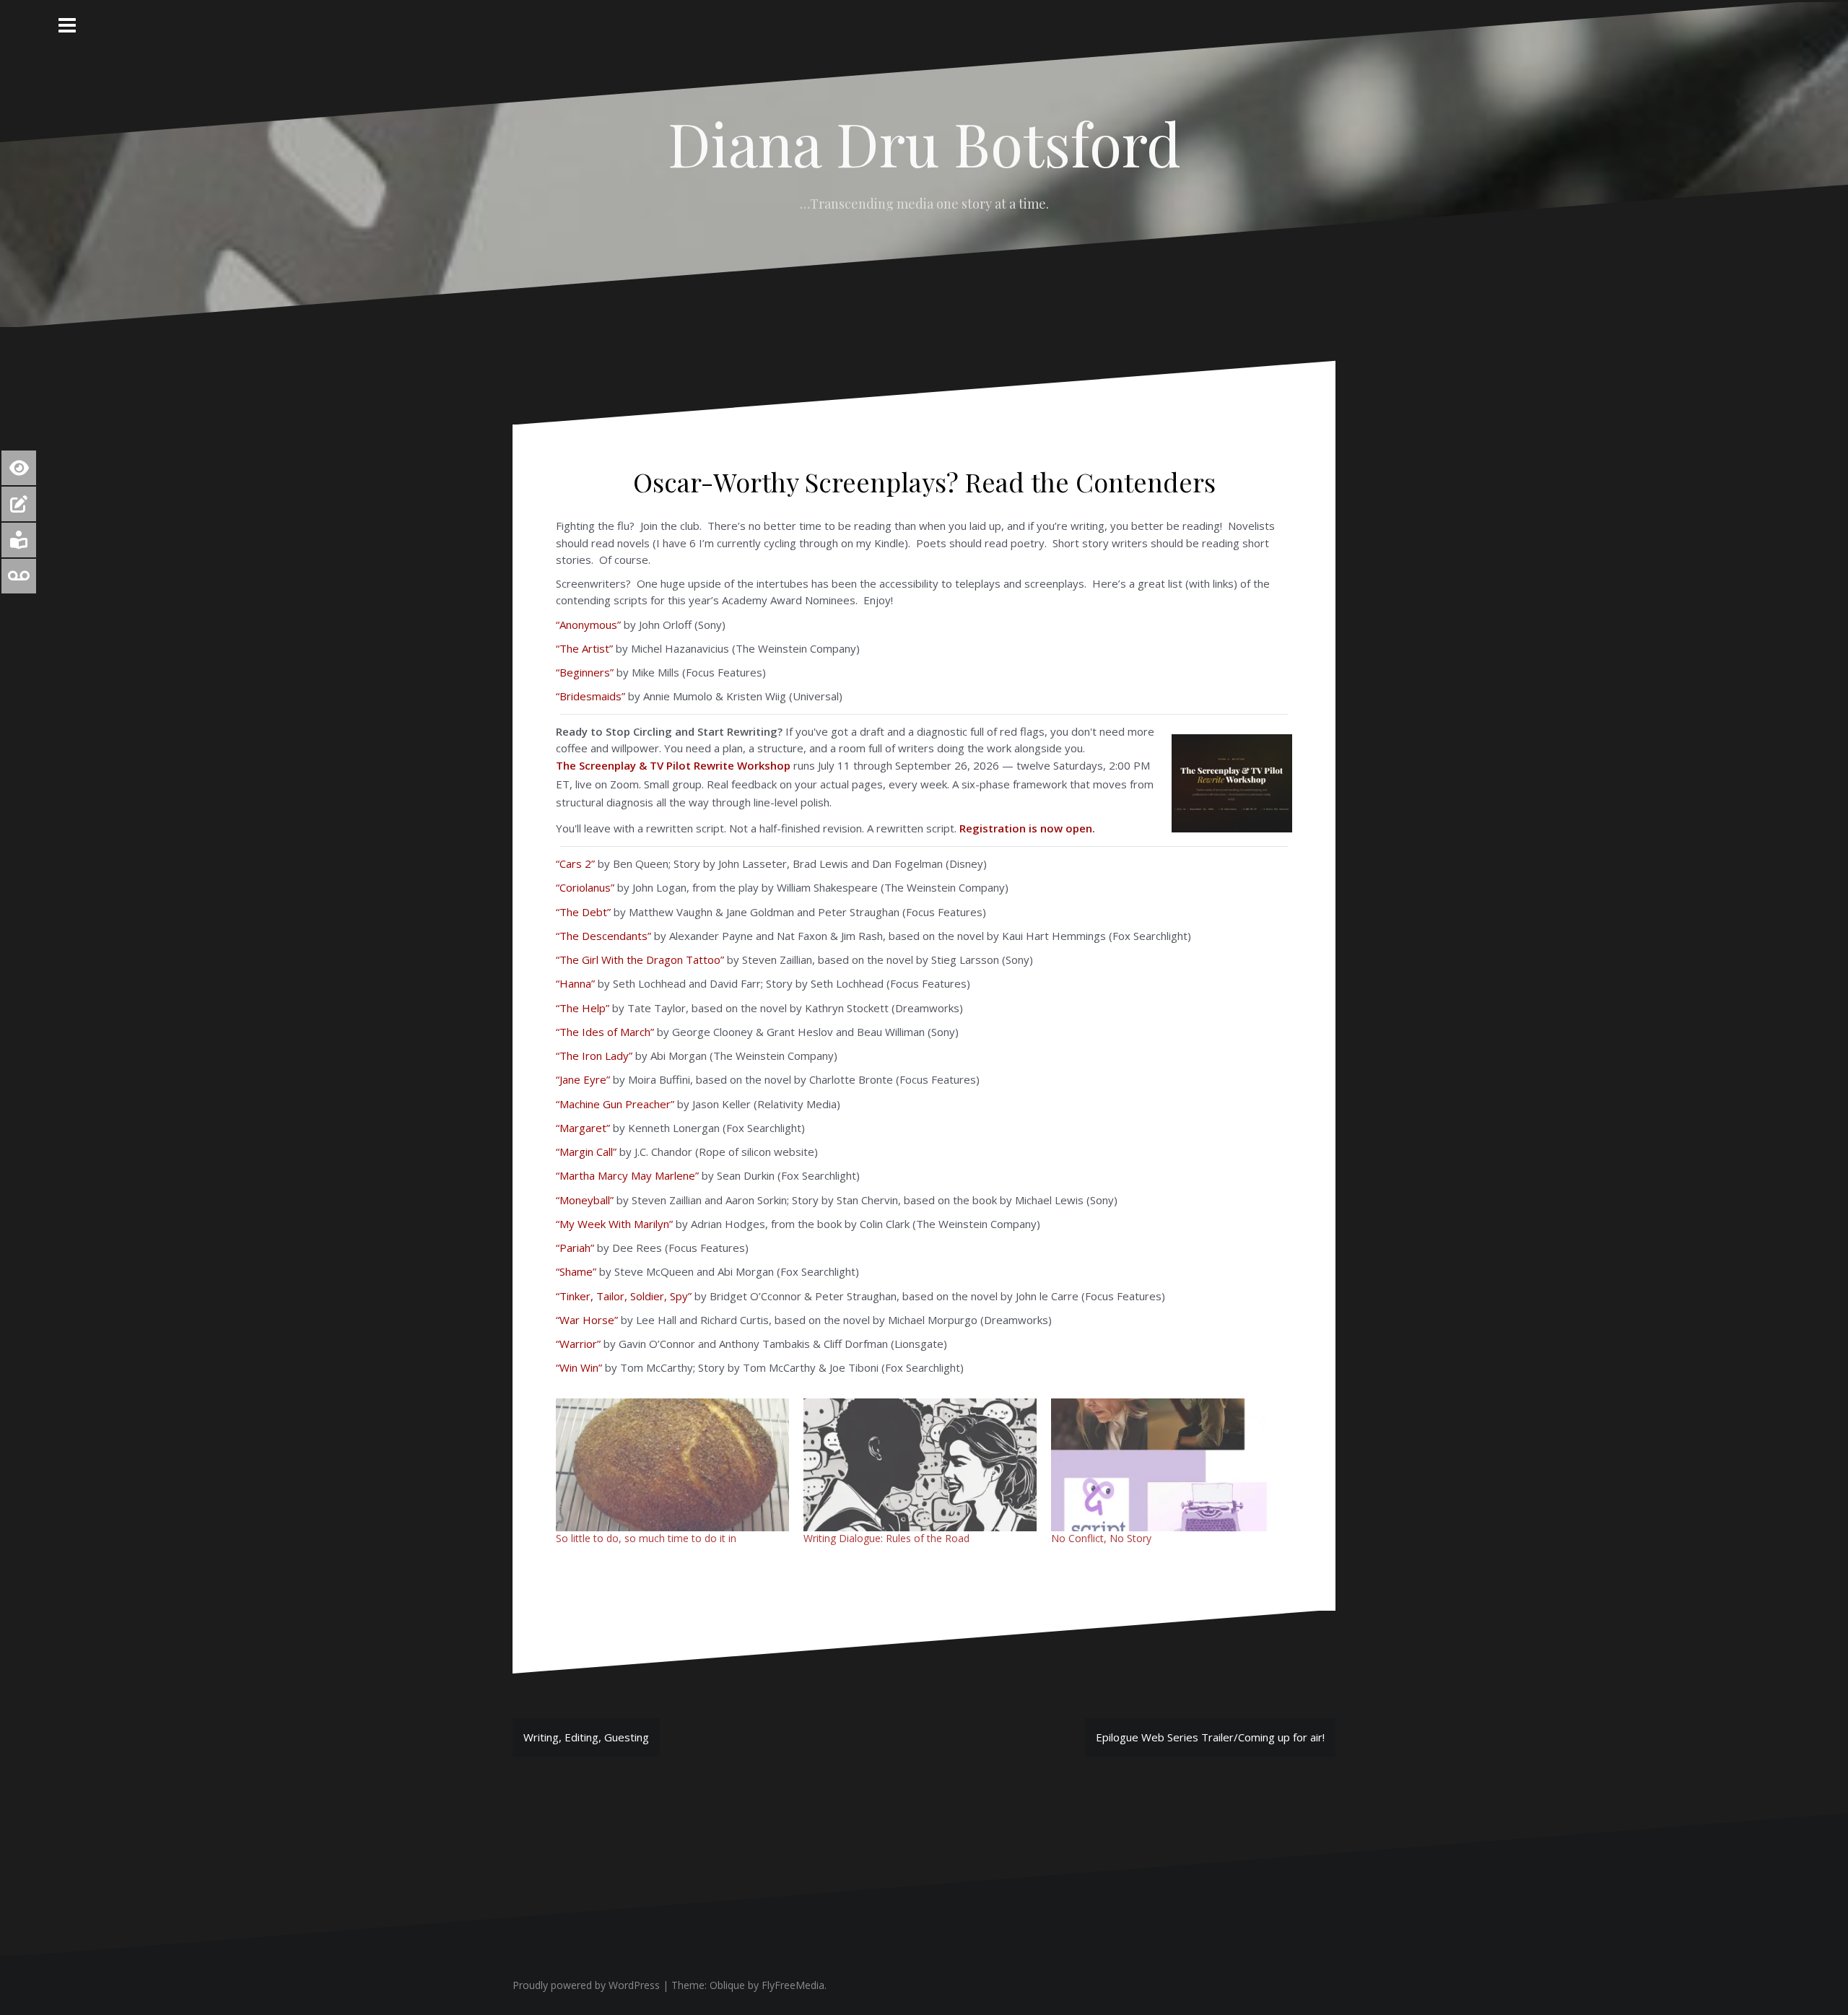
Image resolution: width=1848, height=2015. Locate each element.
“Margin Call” (586, 1152)
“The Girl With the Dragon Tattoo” (640, 959)
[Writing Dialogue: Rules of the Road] (920, 1465)
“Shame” (576, 1271)
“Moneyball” (585, 1200)
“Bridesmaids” (590, 696)
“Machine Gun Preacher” (615, 1104)
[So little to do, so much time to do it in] (672, 1465)
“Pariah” (575, 1248)
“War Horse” (587, 1320)
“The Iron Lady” (594, 1056)
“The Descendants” (603, 936)
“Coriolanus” (585, 887)
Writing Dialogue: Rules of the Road (886, 1538)
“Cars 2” (575, 863)
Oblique (727, 1985)
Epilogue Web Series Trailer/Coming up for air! (1210, 1737)
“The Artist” (584, 648)
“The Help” (583, 1008)
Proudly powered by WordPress (586, 1985)
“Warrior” (578, 1344)
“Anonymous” (588, 624)
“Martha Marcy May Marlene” (627, 1175)
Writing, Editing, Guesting (586, 1737)
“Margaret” (583, 1128)
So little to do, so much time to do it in (646, 1538)
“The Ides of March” (605, 1032)
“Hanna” (575, 983)
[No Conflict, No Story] (1168, 1465)
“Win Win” (579, 1367)
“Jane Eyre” (583, 1079)
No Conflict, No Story (1101, 1538)
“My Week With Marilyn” (614, 1224)
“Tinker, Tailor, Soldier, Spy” (624, 1296)
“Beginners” (585, 672)
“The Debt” (583, 912)
